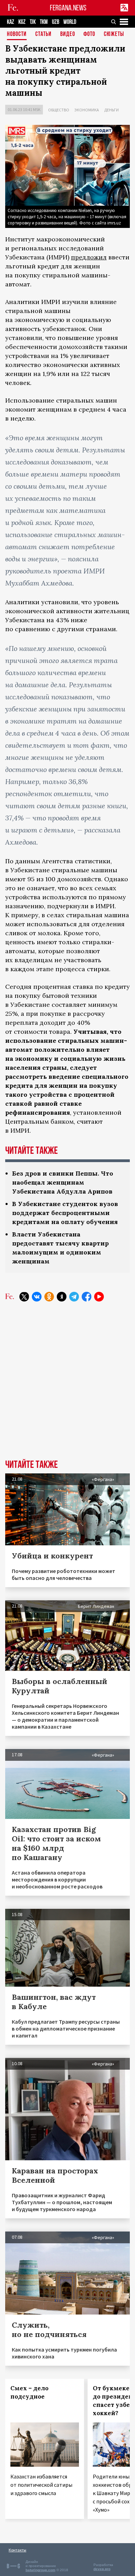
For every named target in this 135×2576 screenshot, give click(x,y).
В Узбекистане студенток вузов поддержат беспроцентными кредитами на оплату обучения (65, 1213)
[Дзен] (62, 1297)
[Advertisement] (67, 1386)
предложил (89, 257)
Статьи (43, 34)
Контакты (17, 2550)
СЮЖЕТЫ (114, 34)
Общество (59, 110)
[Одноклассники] (49, 1297)
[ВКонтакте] (37, 1297)
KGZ (22, 22)
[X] (24, 1297)
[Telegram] (74, 1297)
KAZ (11, 22)
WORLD (70, 22)
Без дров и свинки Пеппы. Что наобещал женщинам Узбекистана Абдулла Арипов (63, 1182)
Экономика (87, 110)
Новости (17, 34)
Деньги (111, 110)
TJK (33, 22)
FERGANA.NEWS (68, 8)
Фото (89, 34)
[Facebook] (87, 1297)
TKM (44, 22)
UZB (56, 22)
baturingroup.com (40, 2570)
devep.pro (102, 2569)
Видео (68, 34)
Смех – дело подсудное (29, 2392)
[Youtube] (99, 1297)
